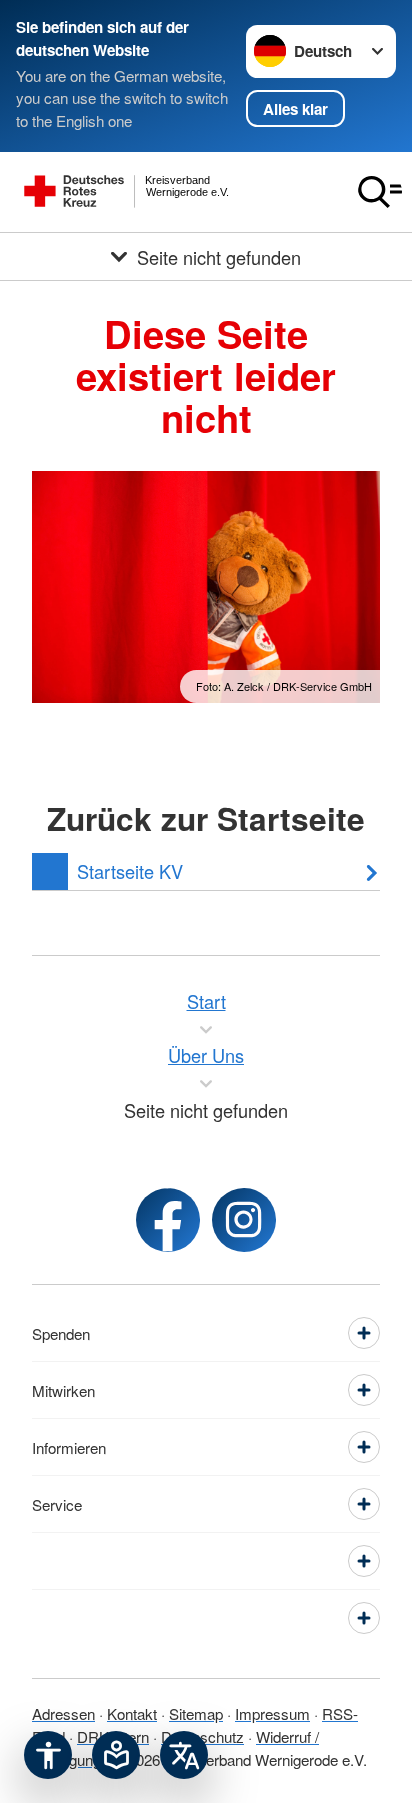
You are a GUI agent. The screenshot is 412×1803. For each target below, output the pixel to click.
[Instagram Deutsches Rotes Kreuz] (244, 1220)
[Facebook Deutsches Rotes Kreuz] (168, 1220)
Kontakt (132, 1713)
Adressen (63, 1713)
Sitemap (196, 1713)
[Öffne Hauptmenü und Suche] (380, 192)
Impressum (272, 1713)
